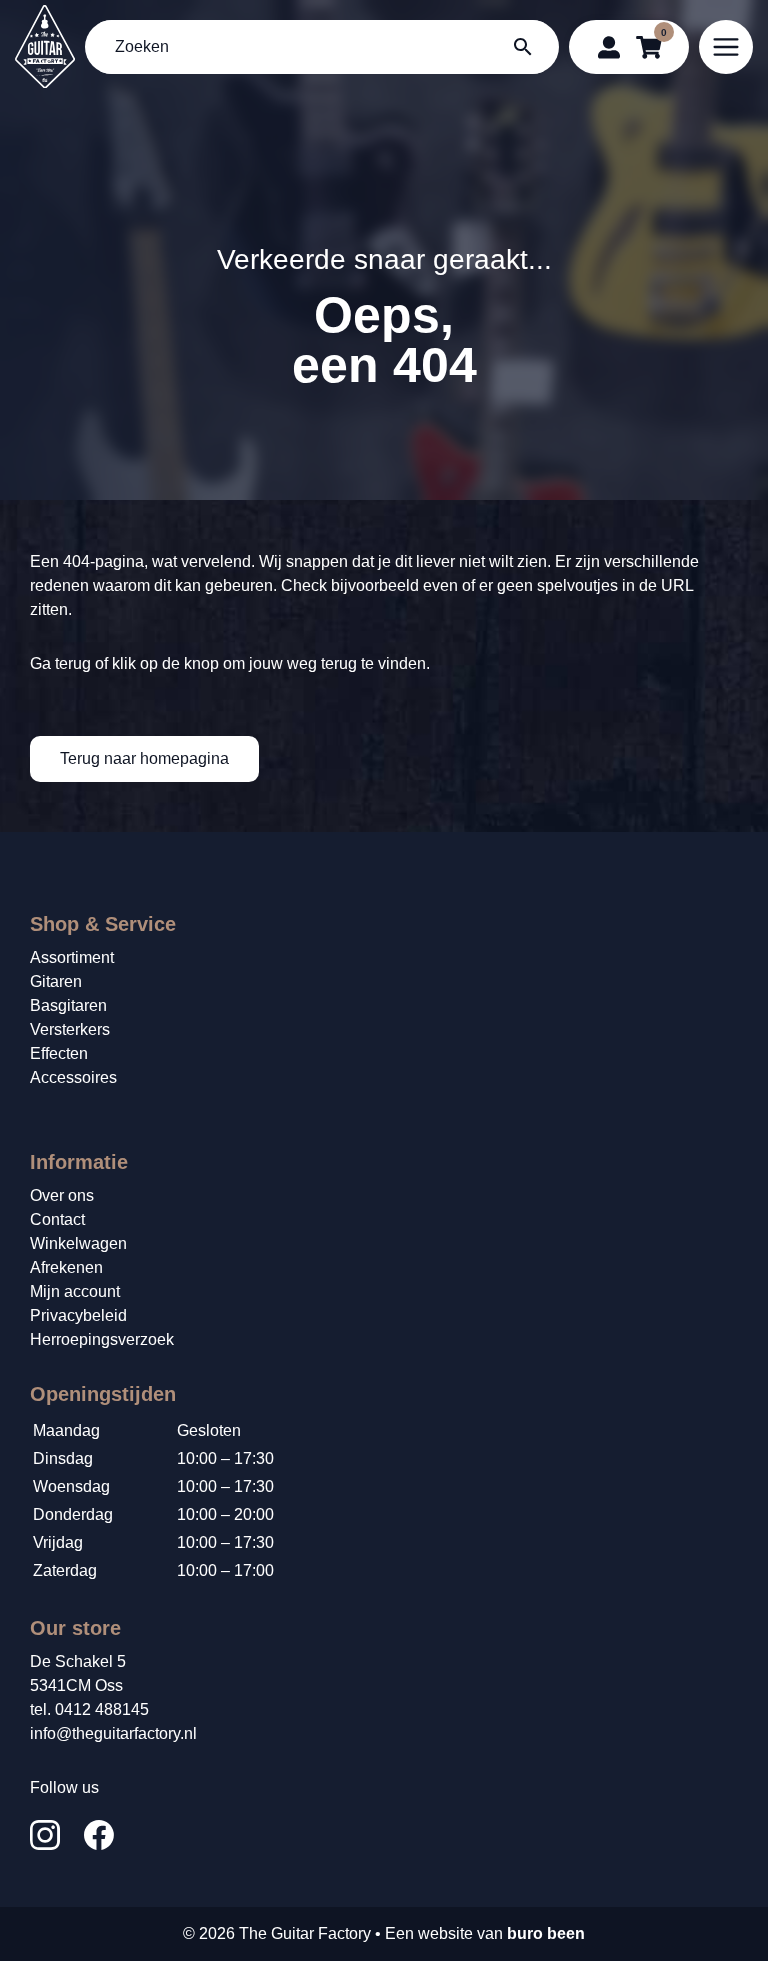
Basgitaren (68, 1005)
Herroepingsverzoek (102, 1339)
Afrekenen (66, 1267)
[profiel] (609, 47)
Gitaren (56, 981)
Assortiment (72, 957)
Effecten (59, 1053)
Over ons (62, 1195)
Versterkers (70, 1029)
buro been (546, 1933)
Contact (57, 1219)
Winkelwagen (78, 1243)
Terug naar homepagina (144, 758)
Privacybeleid (78, 1315)
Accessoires (73, 1077)
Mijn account (75, 1291)
